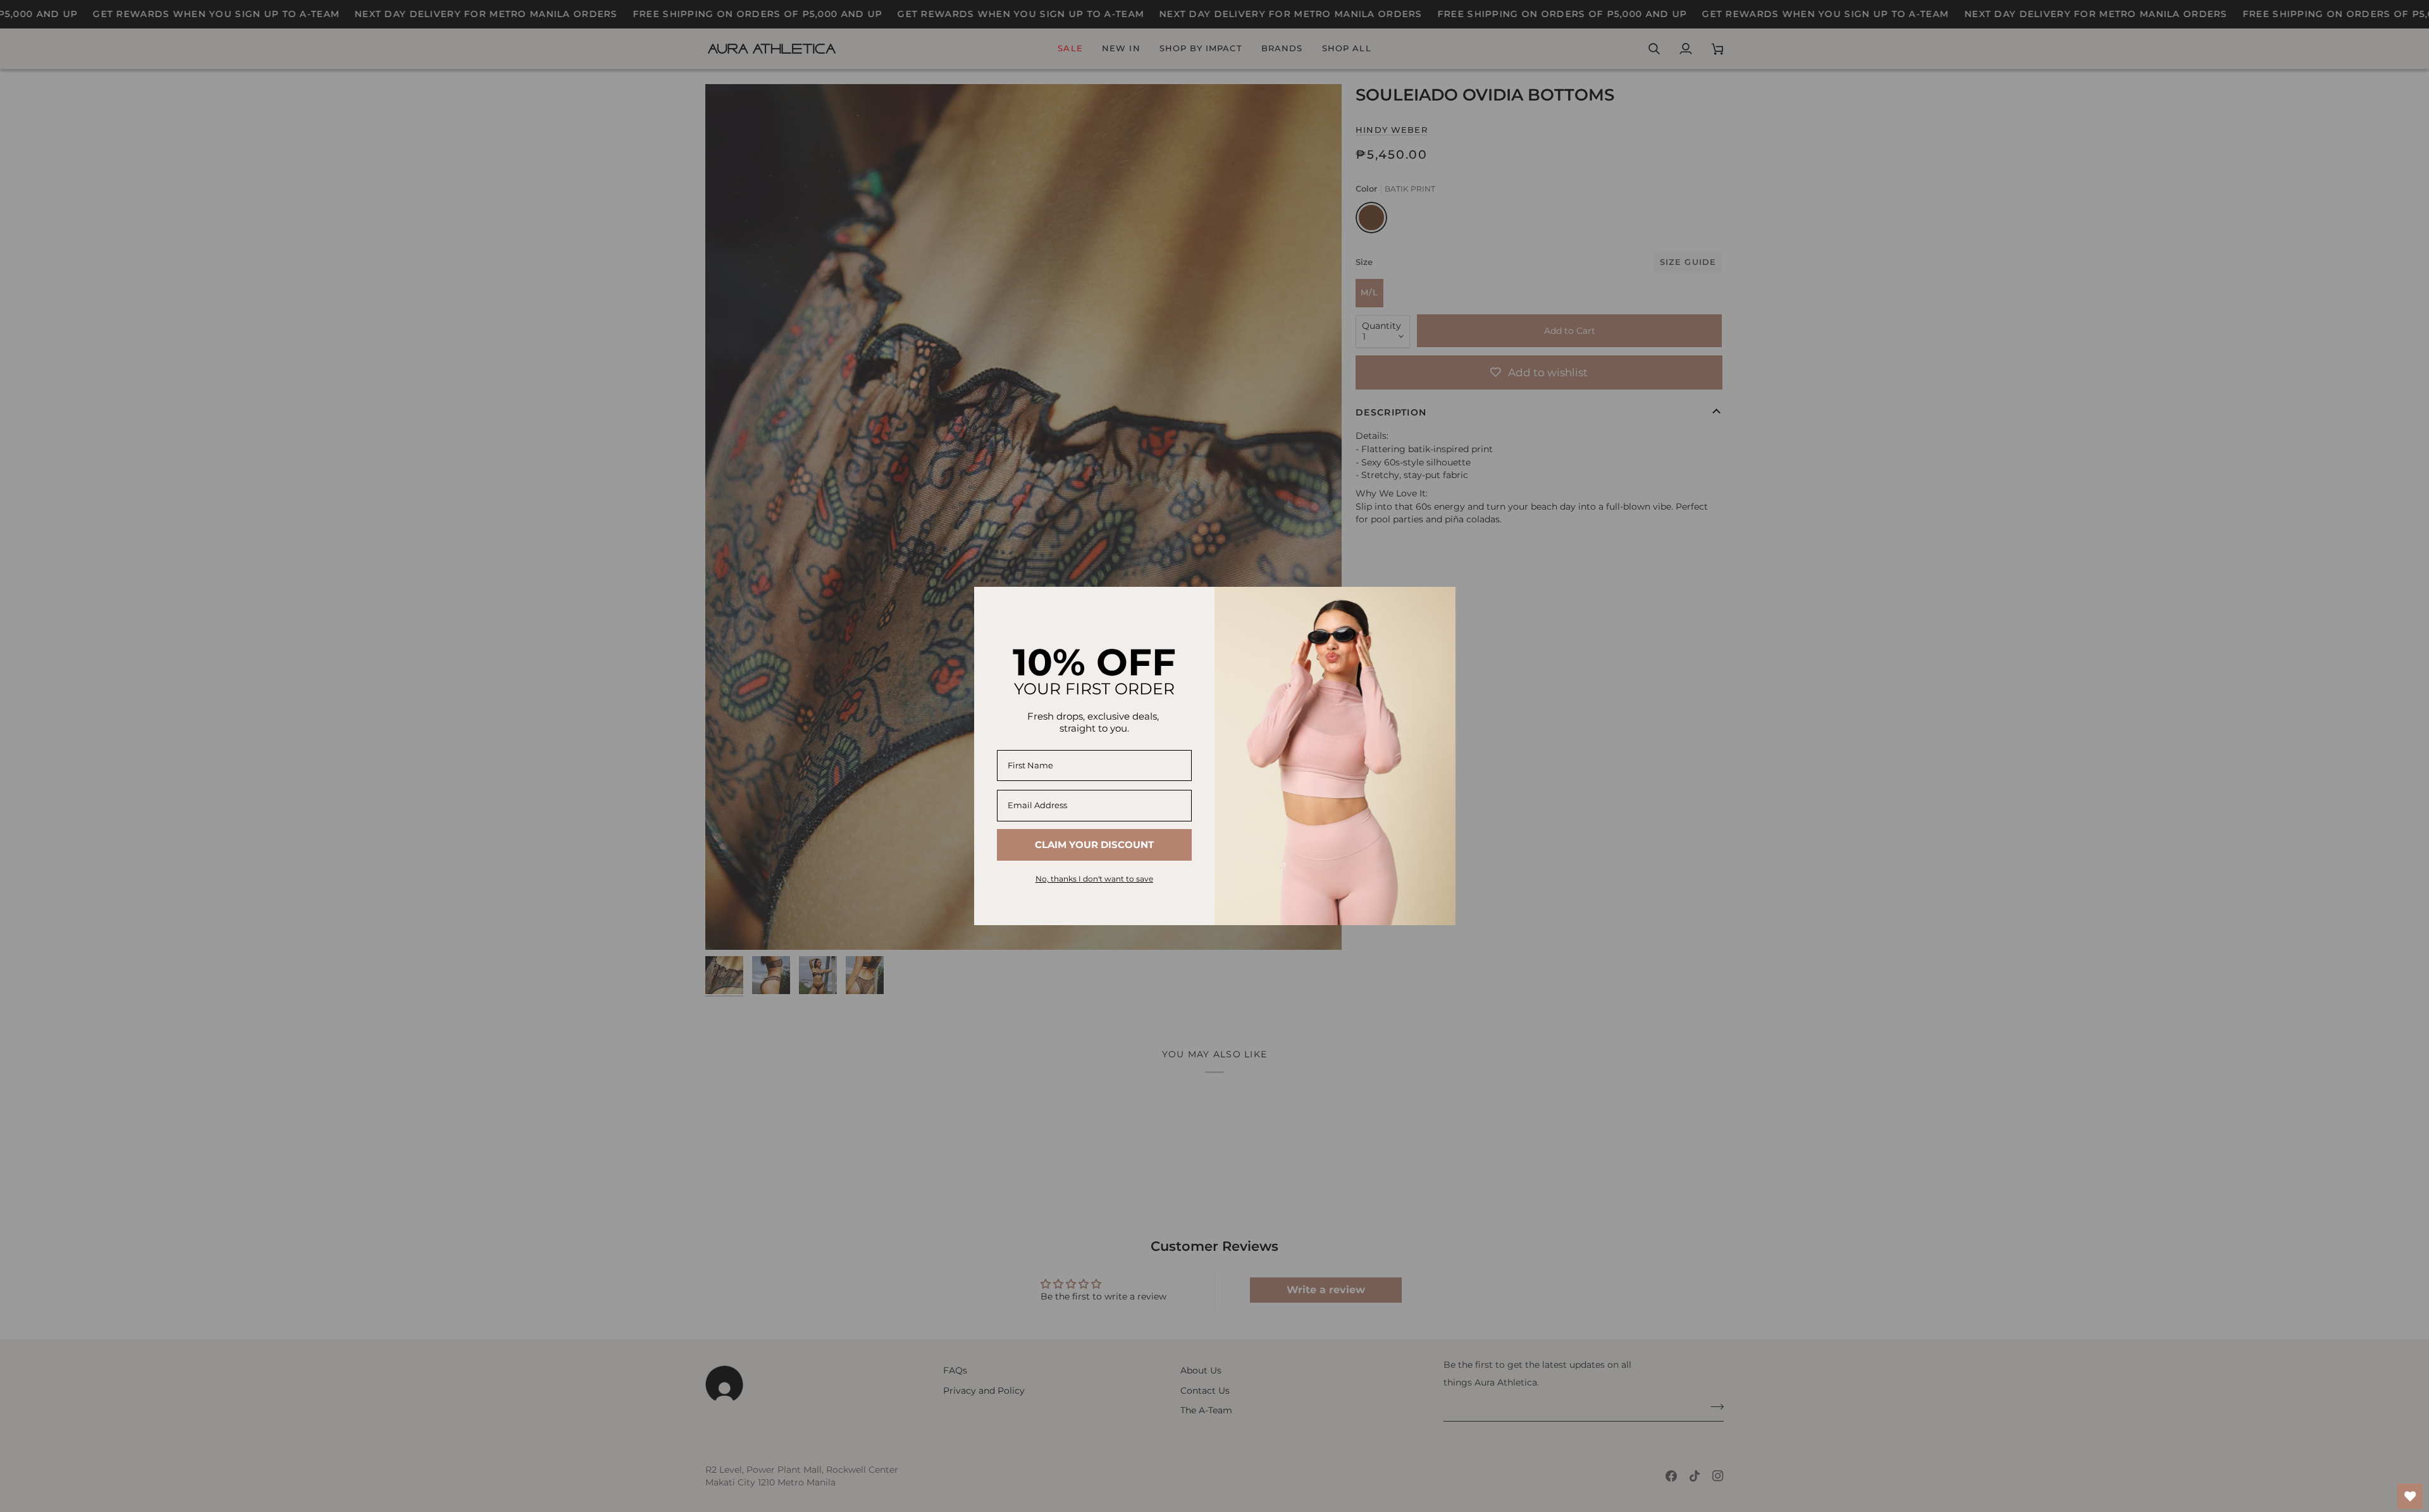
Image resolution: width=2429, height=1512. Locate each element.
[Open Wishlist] (2410, 1496)
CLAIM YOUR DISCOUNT (1094, 845)
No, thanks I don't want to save (1094, 879)
